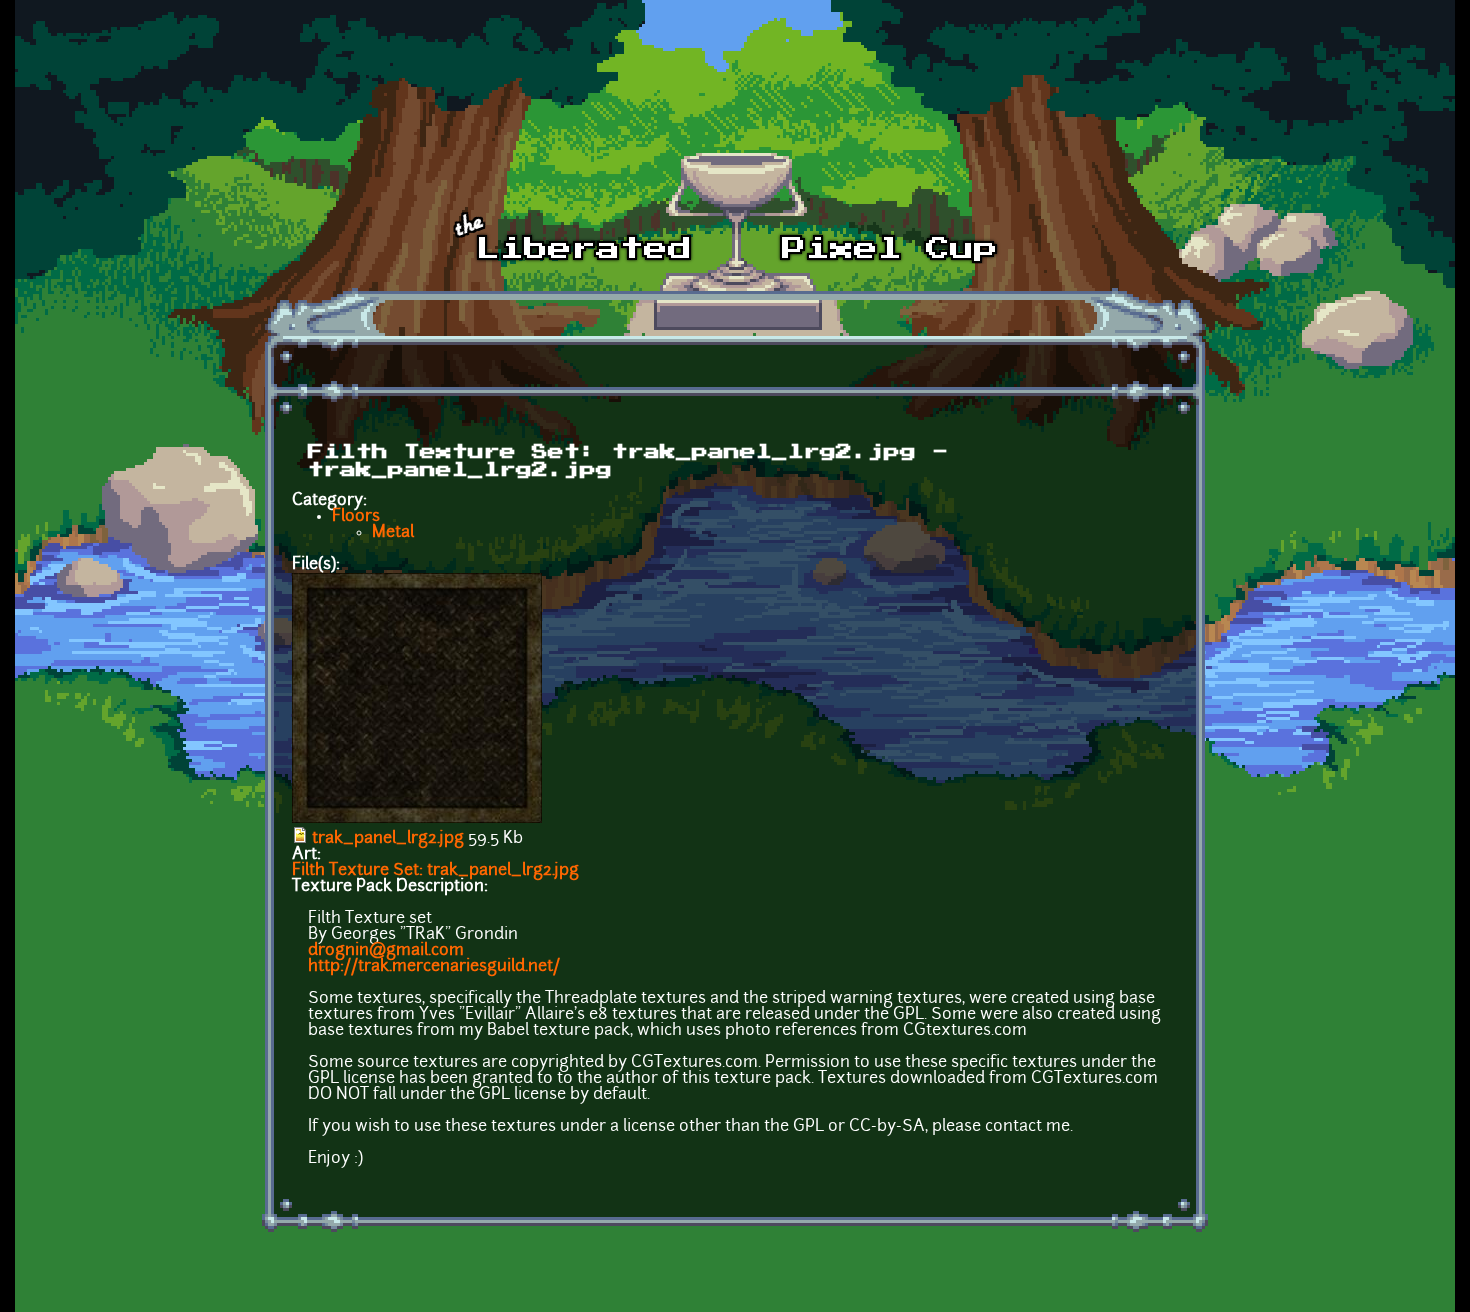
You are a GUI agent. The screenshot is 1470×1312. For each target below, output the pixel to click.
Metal (393, 533)
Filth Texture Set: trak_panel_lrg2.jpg (435, 871)
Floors (356, 517)
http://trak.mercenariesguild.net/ (434, 967)
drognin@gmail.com (386, 951)
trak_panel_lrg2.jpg (388, 839)
